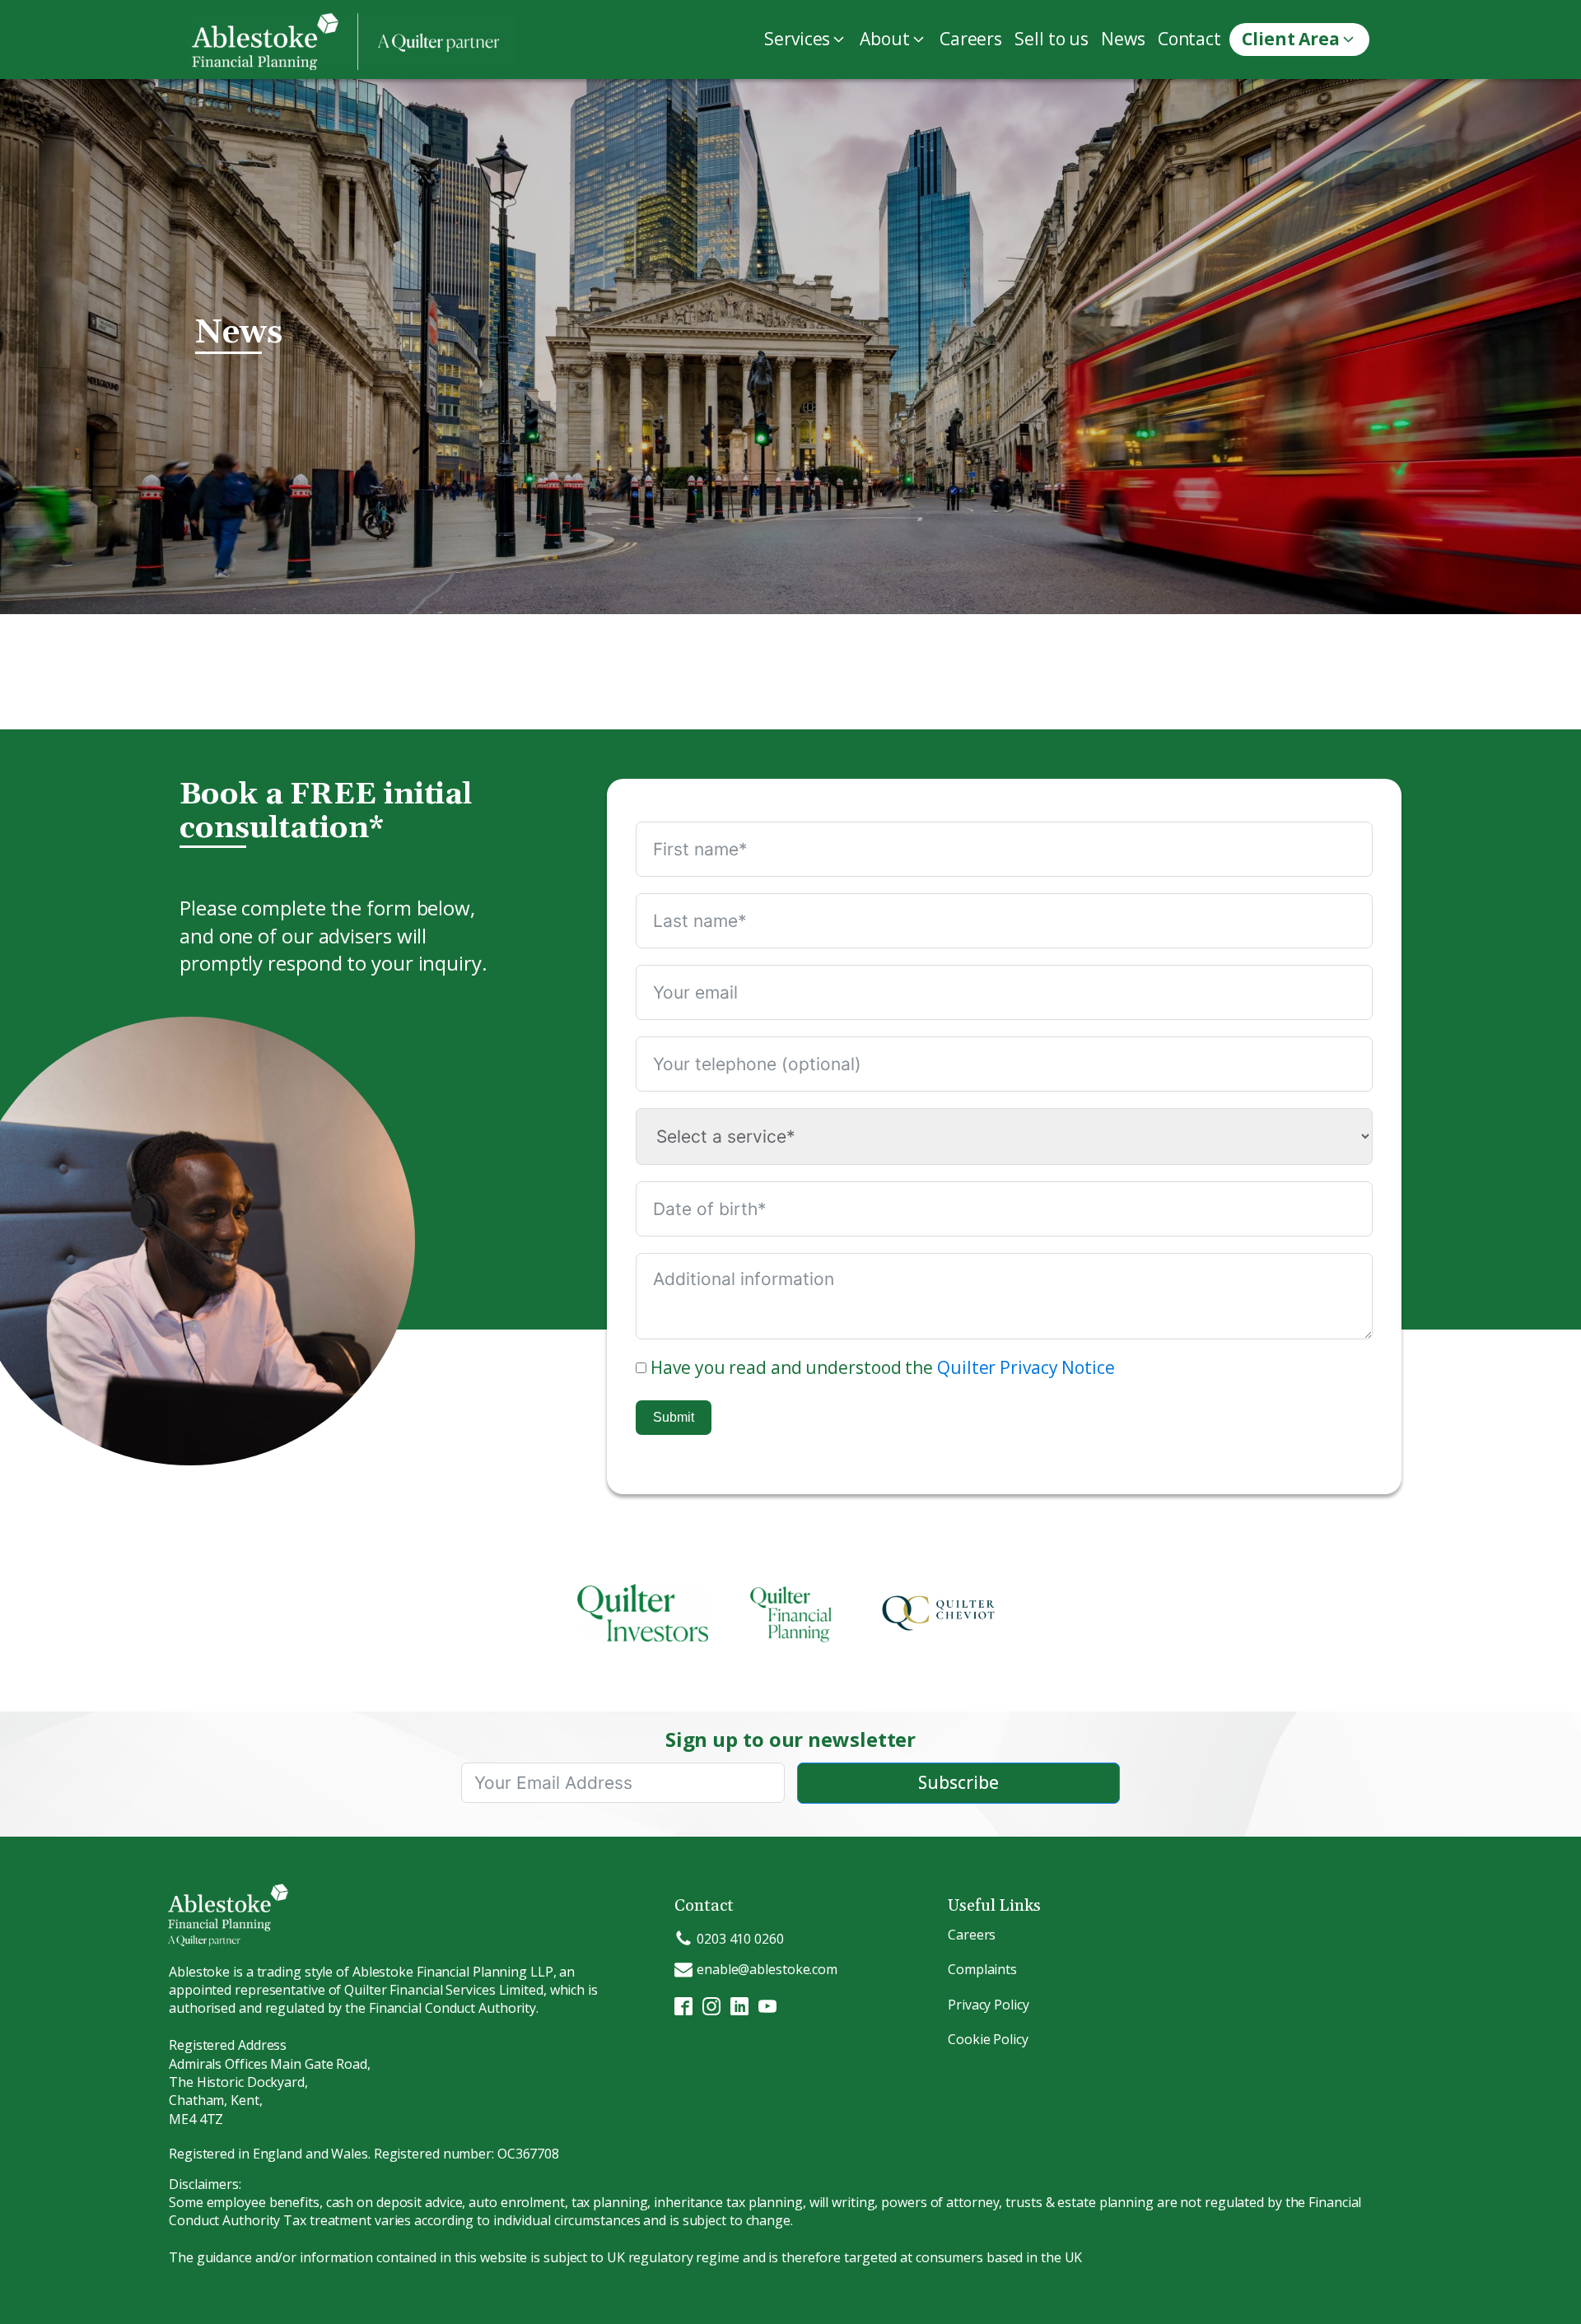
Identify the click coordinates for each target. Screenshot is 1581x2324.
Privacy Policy (989, 2005)
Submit (674, 1417)
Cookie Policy (988, 2039)
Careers (972, 1935)
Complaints (982, 1969)
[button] (808, 39)
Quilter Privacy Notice (1026, 1367)
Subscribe (958, 1782)
